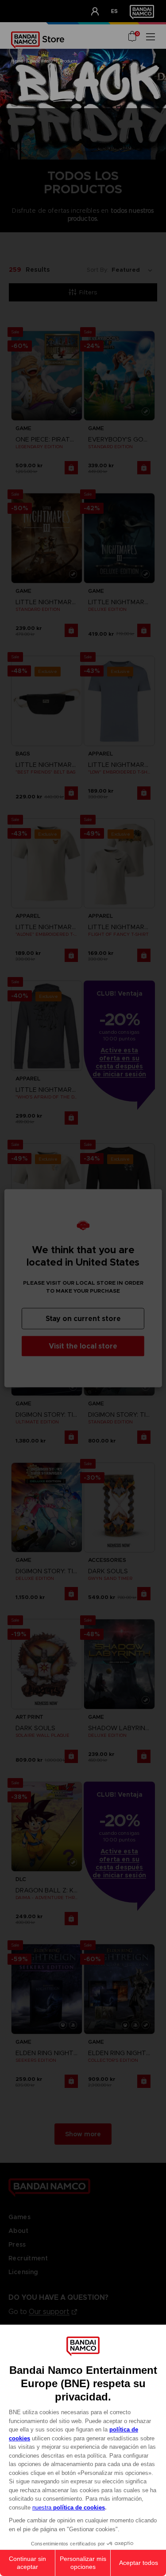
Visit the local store (83, 1346)
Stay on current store (83, 1318)
